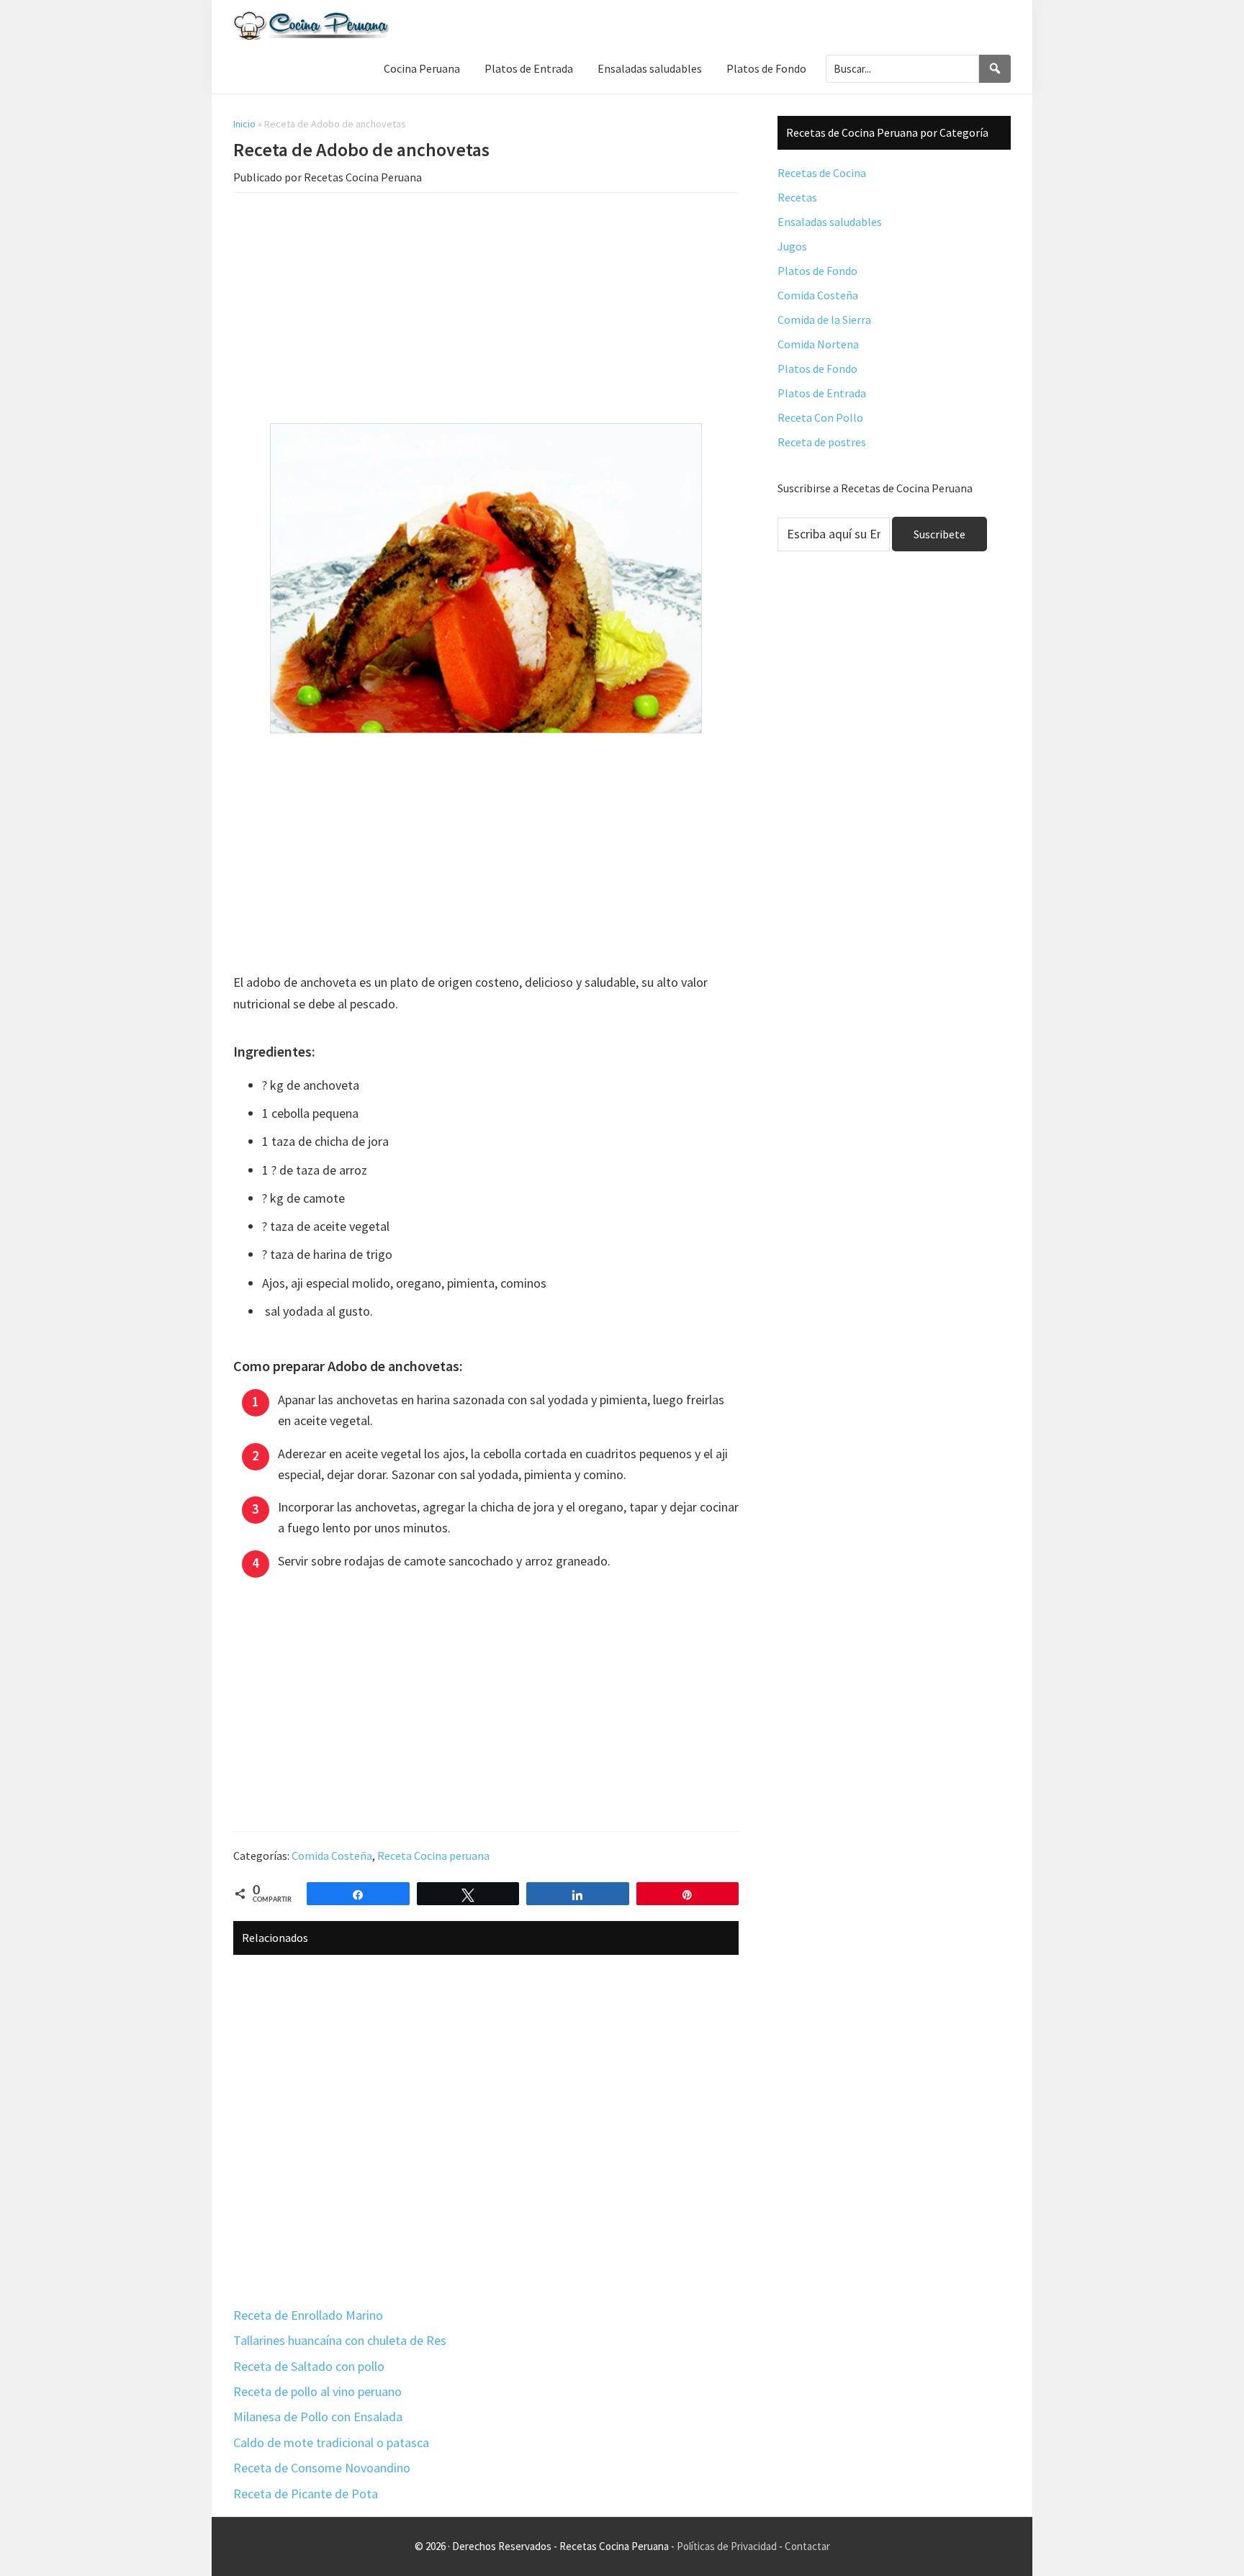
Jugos (792, 246)
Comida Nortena (818, 344)
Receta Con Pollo (820, 417)
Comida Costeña (332, 1856)
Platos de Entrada (822, 393)
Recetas (797, 197)
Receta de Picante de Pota (306, 2494)
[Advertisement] (486, 311)
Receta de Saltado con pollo (309, 2366)
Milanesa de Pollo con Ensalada (318, 2417)
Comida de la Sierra (824, 320)
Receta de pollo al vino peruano (317, 2391)
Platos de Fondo (817, 271)
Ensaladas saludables (830, 222)
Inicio (244, 124)
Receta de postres (822, 442)
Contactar (807, 2546)
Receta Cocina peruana (433, 1856)
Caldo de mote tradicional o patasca (331, 2442)
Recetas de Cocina (822, 173)
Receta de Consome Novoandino (322, 2468)
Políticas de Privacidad (727, 2546)
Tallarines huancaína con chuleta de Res (340, 2340)
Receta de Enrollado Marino (308, 2315)
